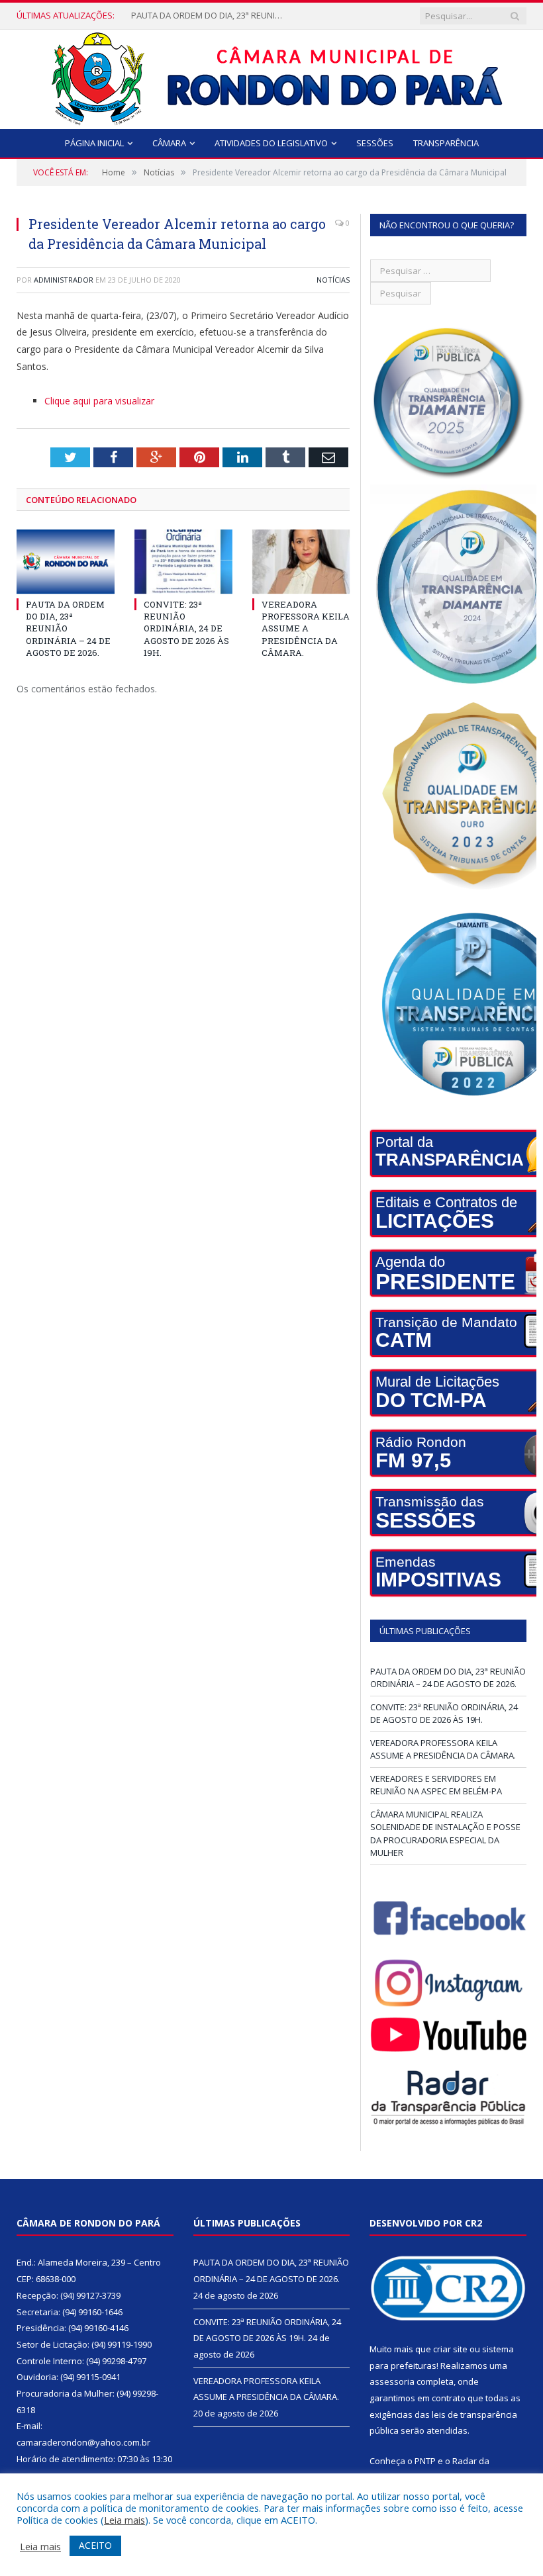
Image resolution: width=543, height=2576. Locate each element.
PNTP (425, 2461)
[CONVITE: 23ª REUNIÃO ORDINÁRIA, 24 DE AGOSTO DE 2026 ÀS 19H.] (183, 562)
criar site (450, 2349)
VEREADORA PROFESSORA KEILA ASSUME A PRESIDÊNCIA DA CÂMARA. (306, 628)
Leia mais (124, 2520)
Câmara (169, 143)
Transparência (446, 143)
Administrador (64, 280)
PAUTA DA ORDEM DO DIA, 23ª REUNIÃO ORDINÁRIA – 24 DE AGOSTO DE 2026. (448, 1678)
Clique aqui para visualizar (99, 401)
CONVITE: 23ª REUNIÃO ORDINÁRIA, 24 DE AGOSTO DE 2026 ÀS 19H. (211, 16)
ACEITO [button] (95, 2545)
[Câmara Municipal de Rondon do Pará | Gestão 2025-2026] (272, 76)
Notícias (333, 280)
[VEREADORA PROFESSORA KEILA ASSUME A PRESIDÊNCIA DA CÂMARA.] (301, 562)
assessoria (392, 2381)
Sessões (375, 143)
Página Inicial (94, 143)
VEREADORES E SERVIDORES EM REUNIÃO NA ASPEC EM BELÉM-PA (436, 1785)
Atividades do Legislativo (271, 143)
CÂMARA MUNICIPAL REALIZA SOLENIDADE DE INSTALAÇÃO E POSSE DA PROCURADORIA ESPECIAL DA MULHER (445, 1834)
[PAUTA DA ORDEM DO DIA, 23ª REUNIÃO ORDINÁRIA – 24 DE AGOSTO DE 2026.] (66, 562)
